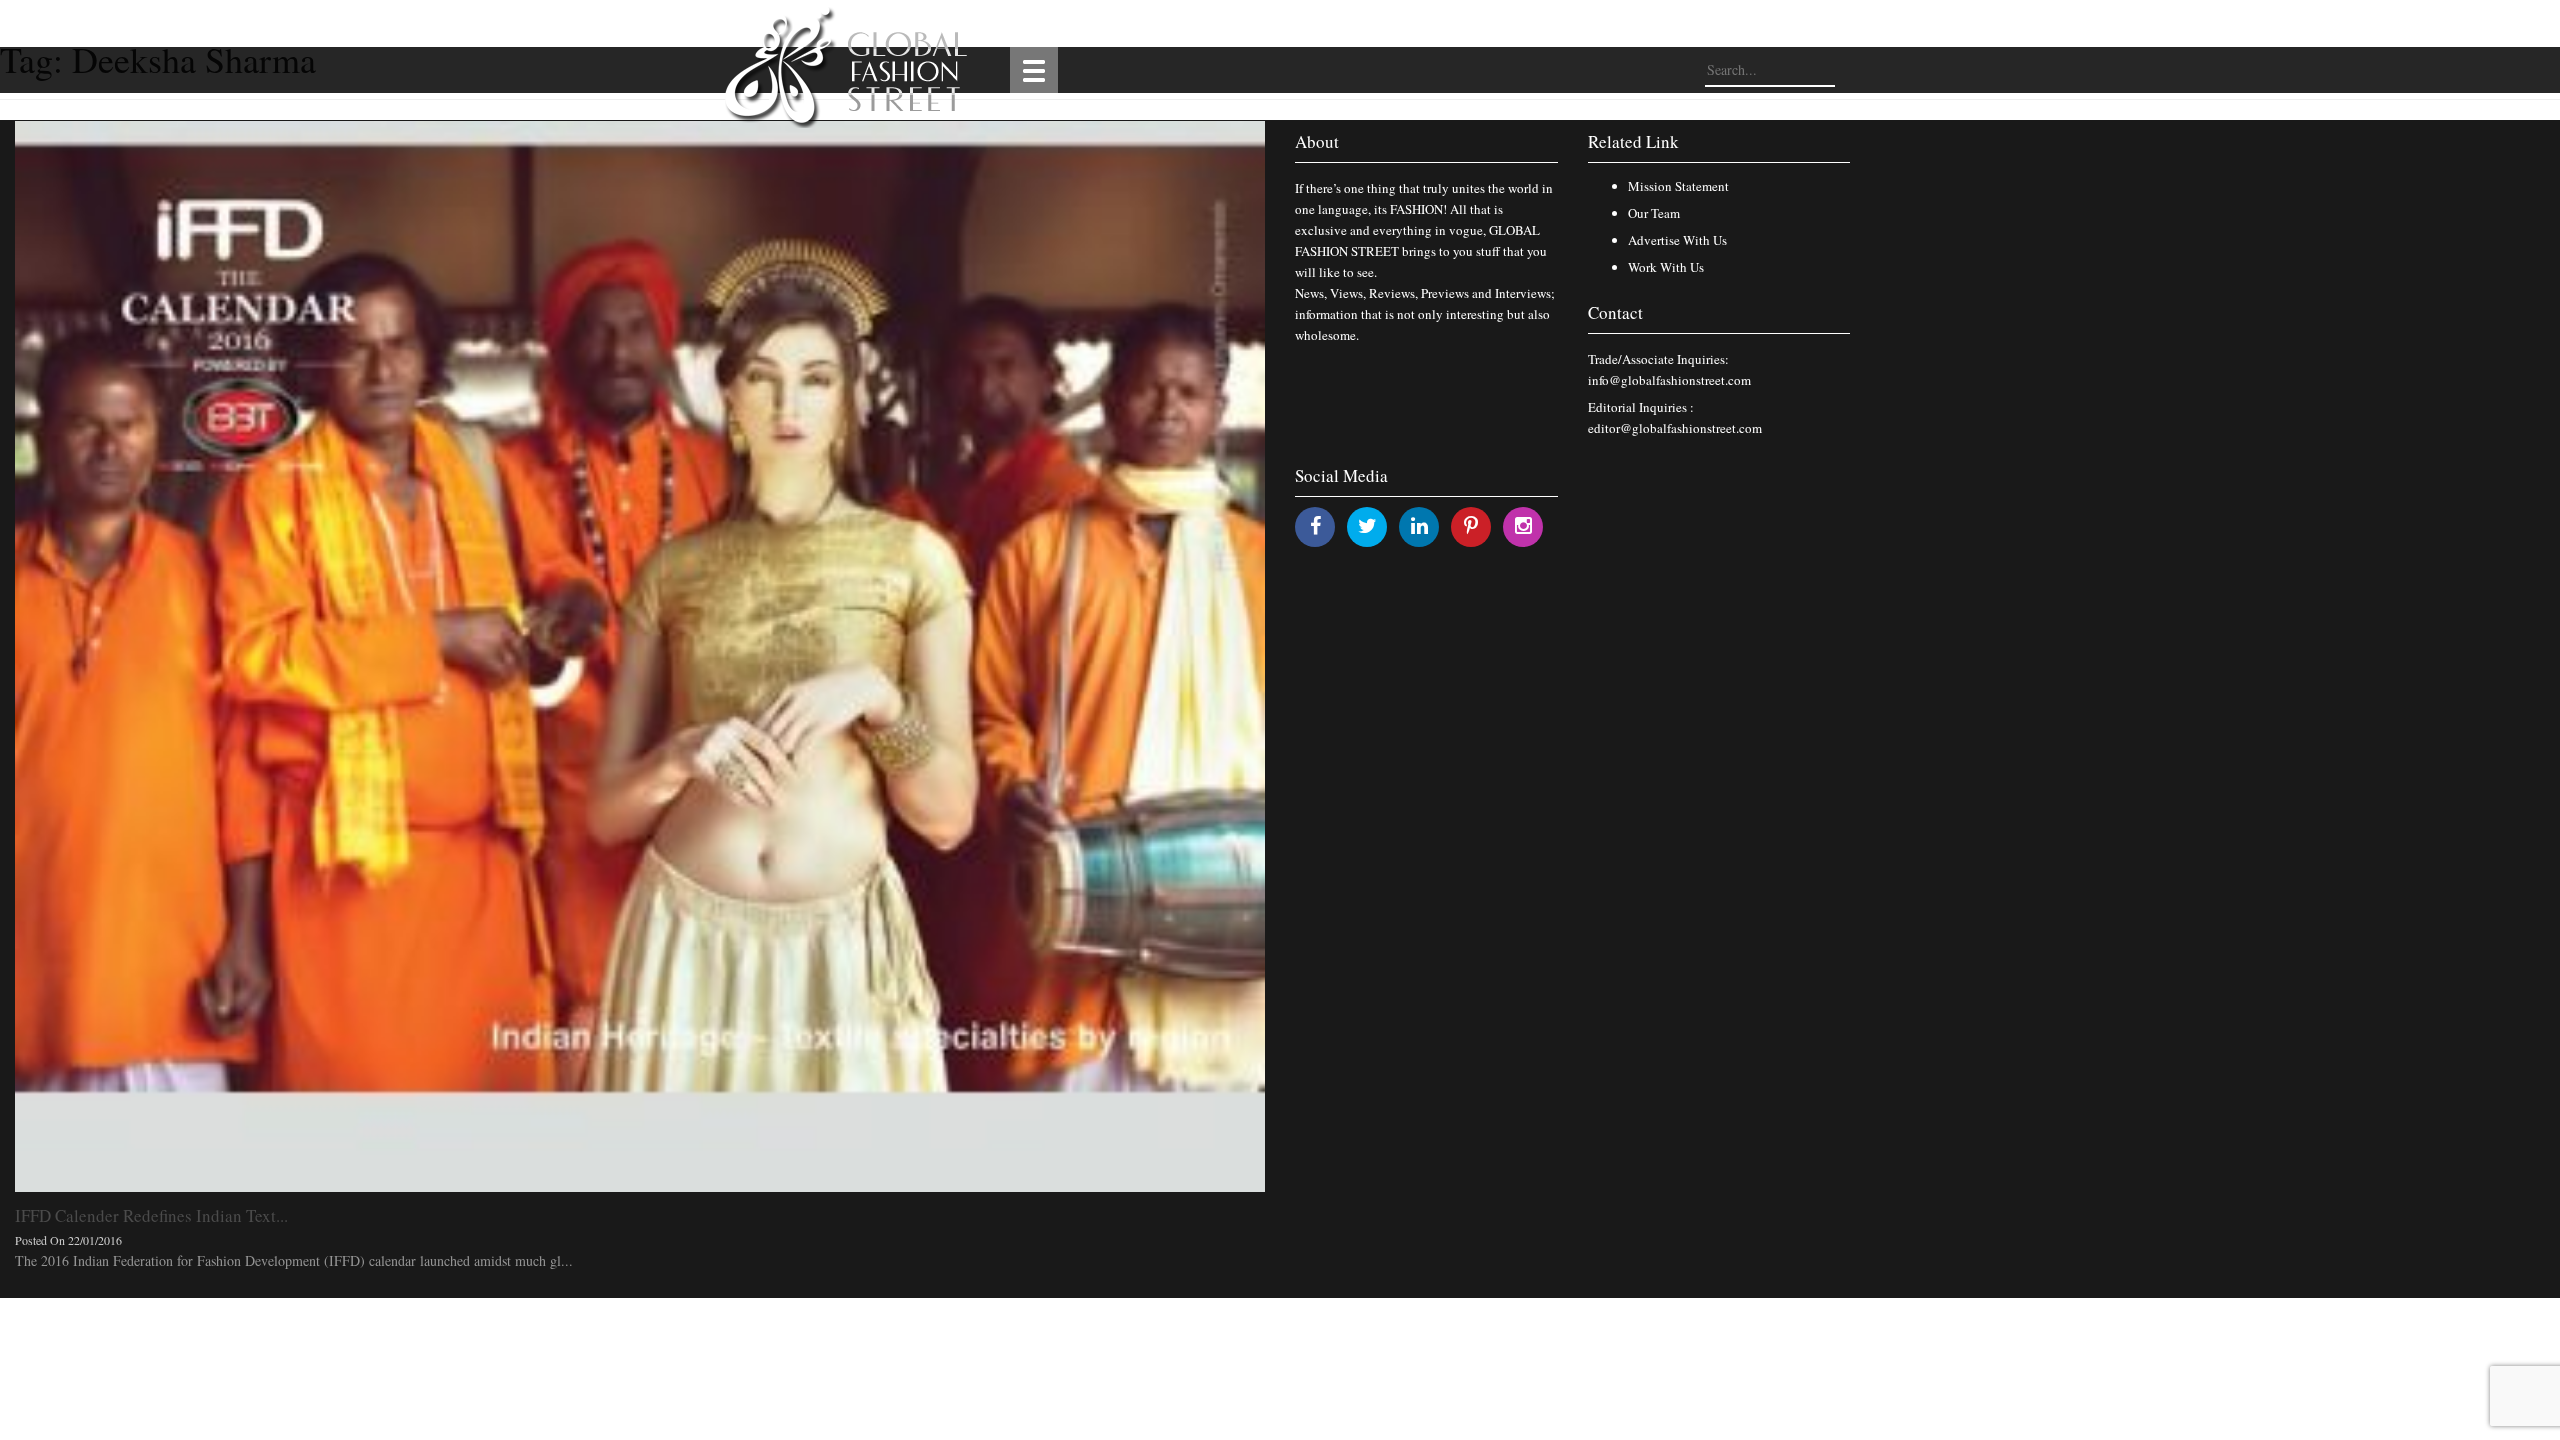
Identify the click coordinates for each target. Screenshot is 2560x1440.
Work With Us (1666, 267)
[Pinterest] (1471, 525)
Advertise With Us (1677, 240)
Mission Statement (1678, 186)
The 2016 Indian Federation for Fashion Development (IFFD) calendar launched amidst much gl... (294, 1260)
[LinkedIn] (1419, 525)
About (1317, 141)
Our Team (1654, 213)
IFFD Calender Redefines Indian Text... (151, 1215)
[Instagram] (1523, 525)
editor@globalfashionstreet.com (1675, 428)
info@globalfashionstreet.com (1669, 380)
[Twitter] (1367, 525)
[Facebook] (1315, 525)
